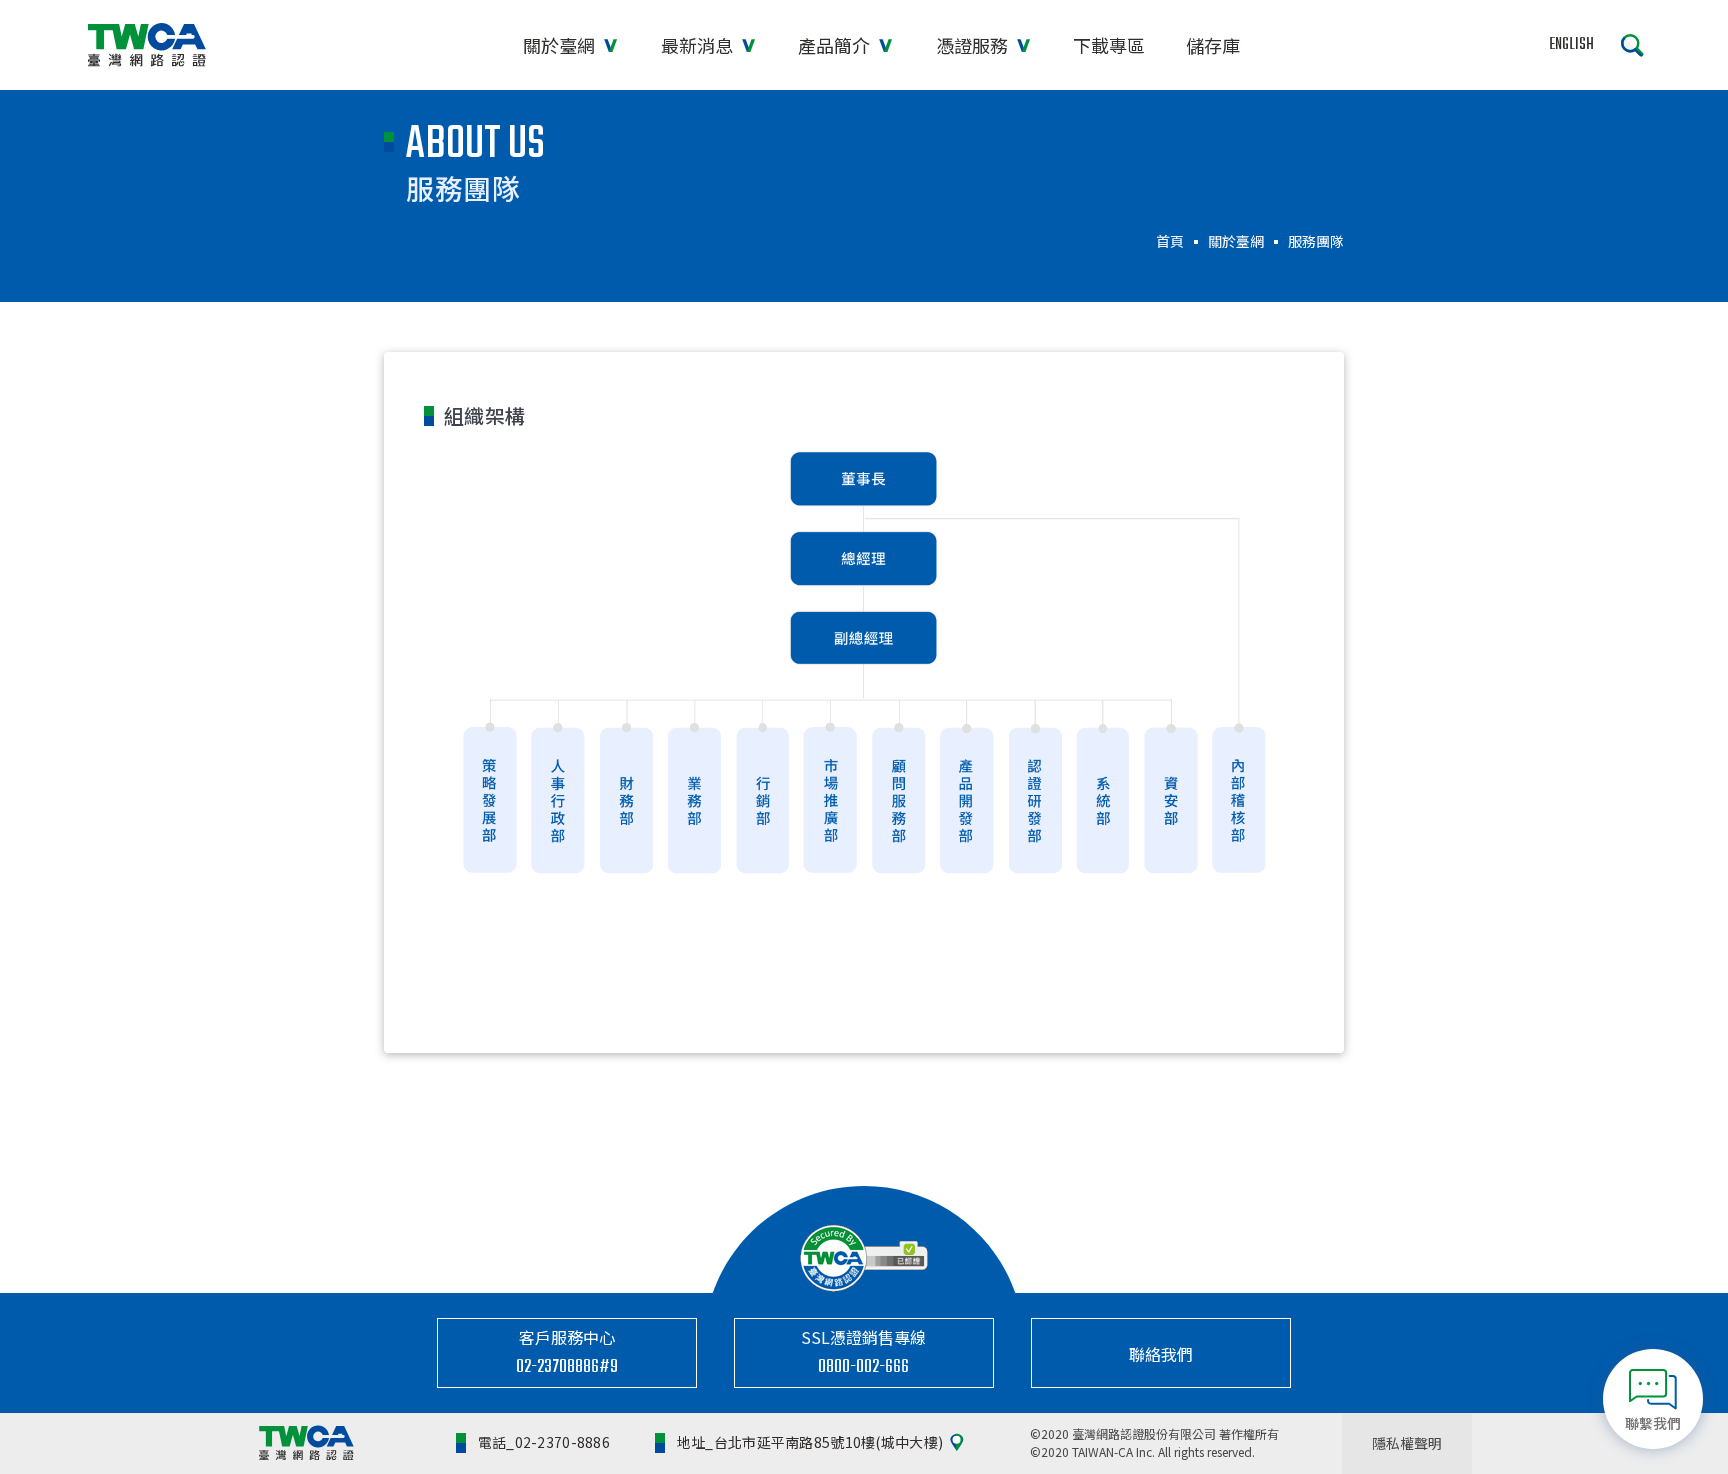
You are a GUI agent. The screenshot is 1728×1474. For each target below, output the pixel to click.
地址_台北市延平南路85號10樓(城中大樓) (810, 1442)
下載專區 (1109, 45)
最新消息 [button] (699, 45)
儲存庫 (1213, 45)
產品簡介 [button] (836, 45)
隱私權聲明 (1407, 1443)
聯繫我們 (1653, 1423)
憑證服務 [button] (974, 45)
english (1571, 45)
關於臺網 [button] (561, 45)
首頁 (1170, 241)
